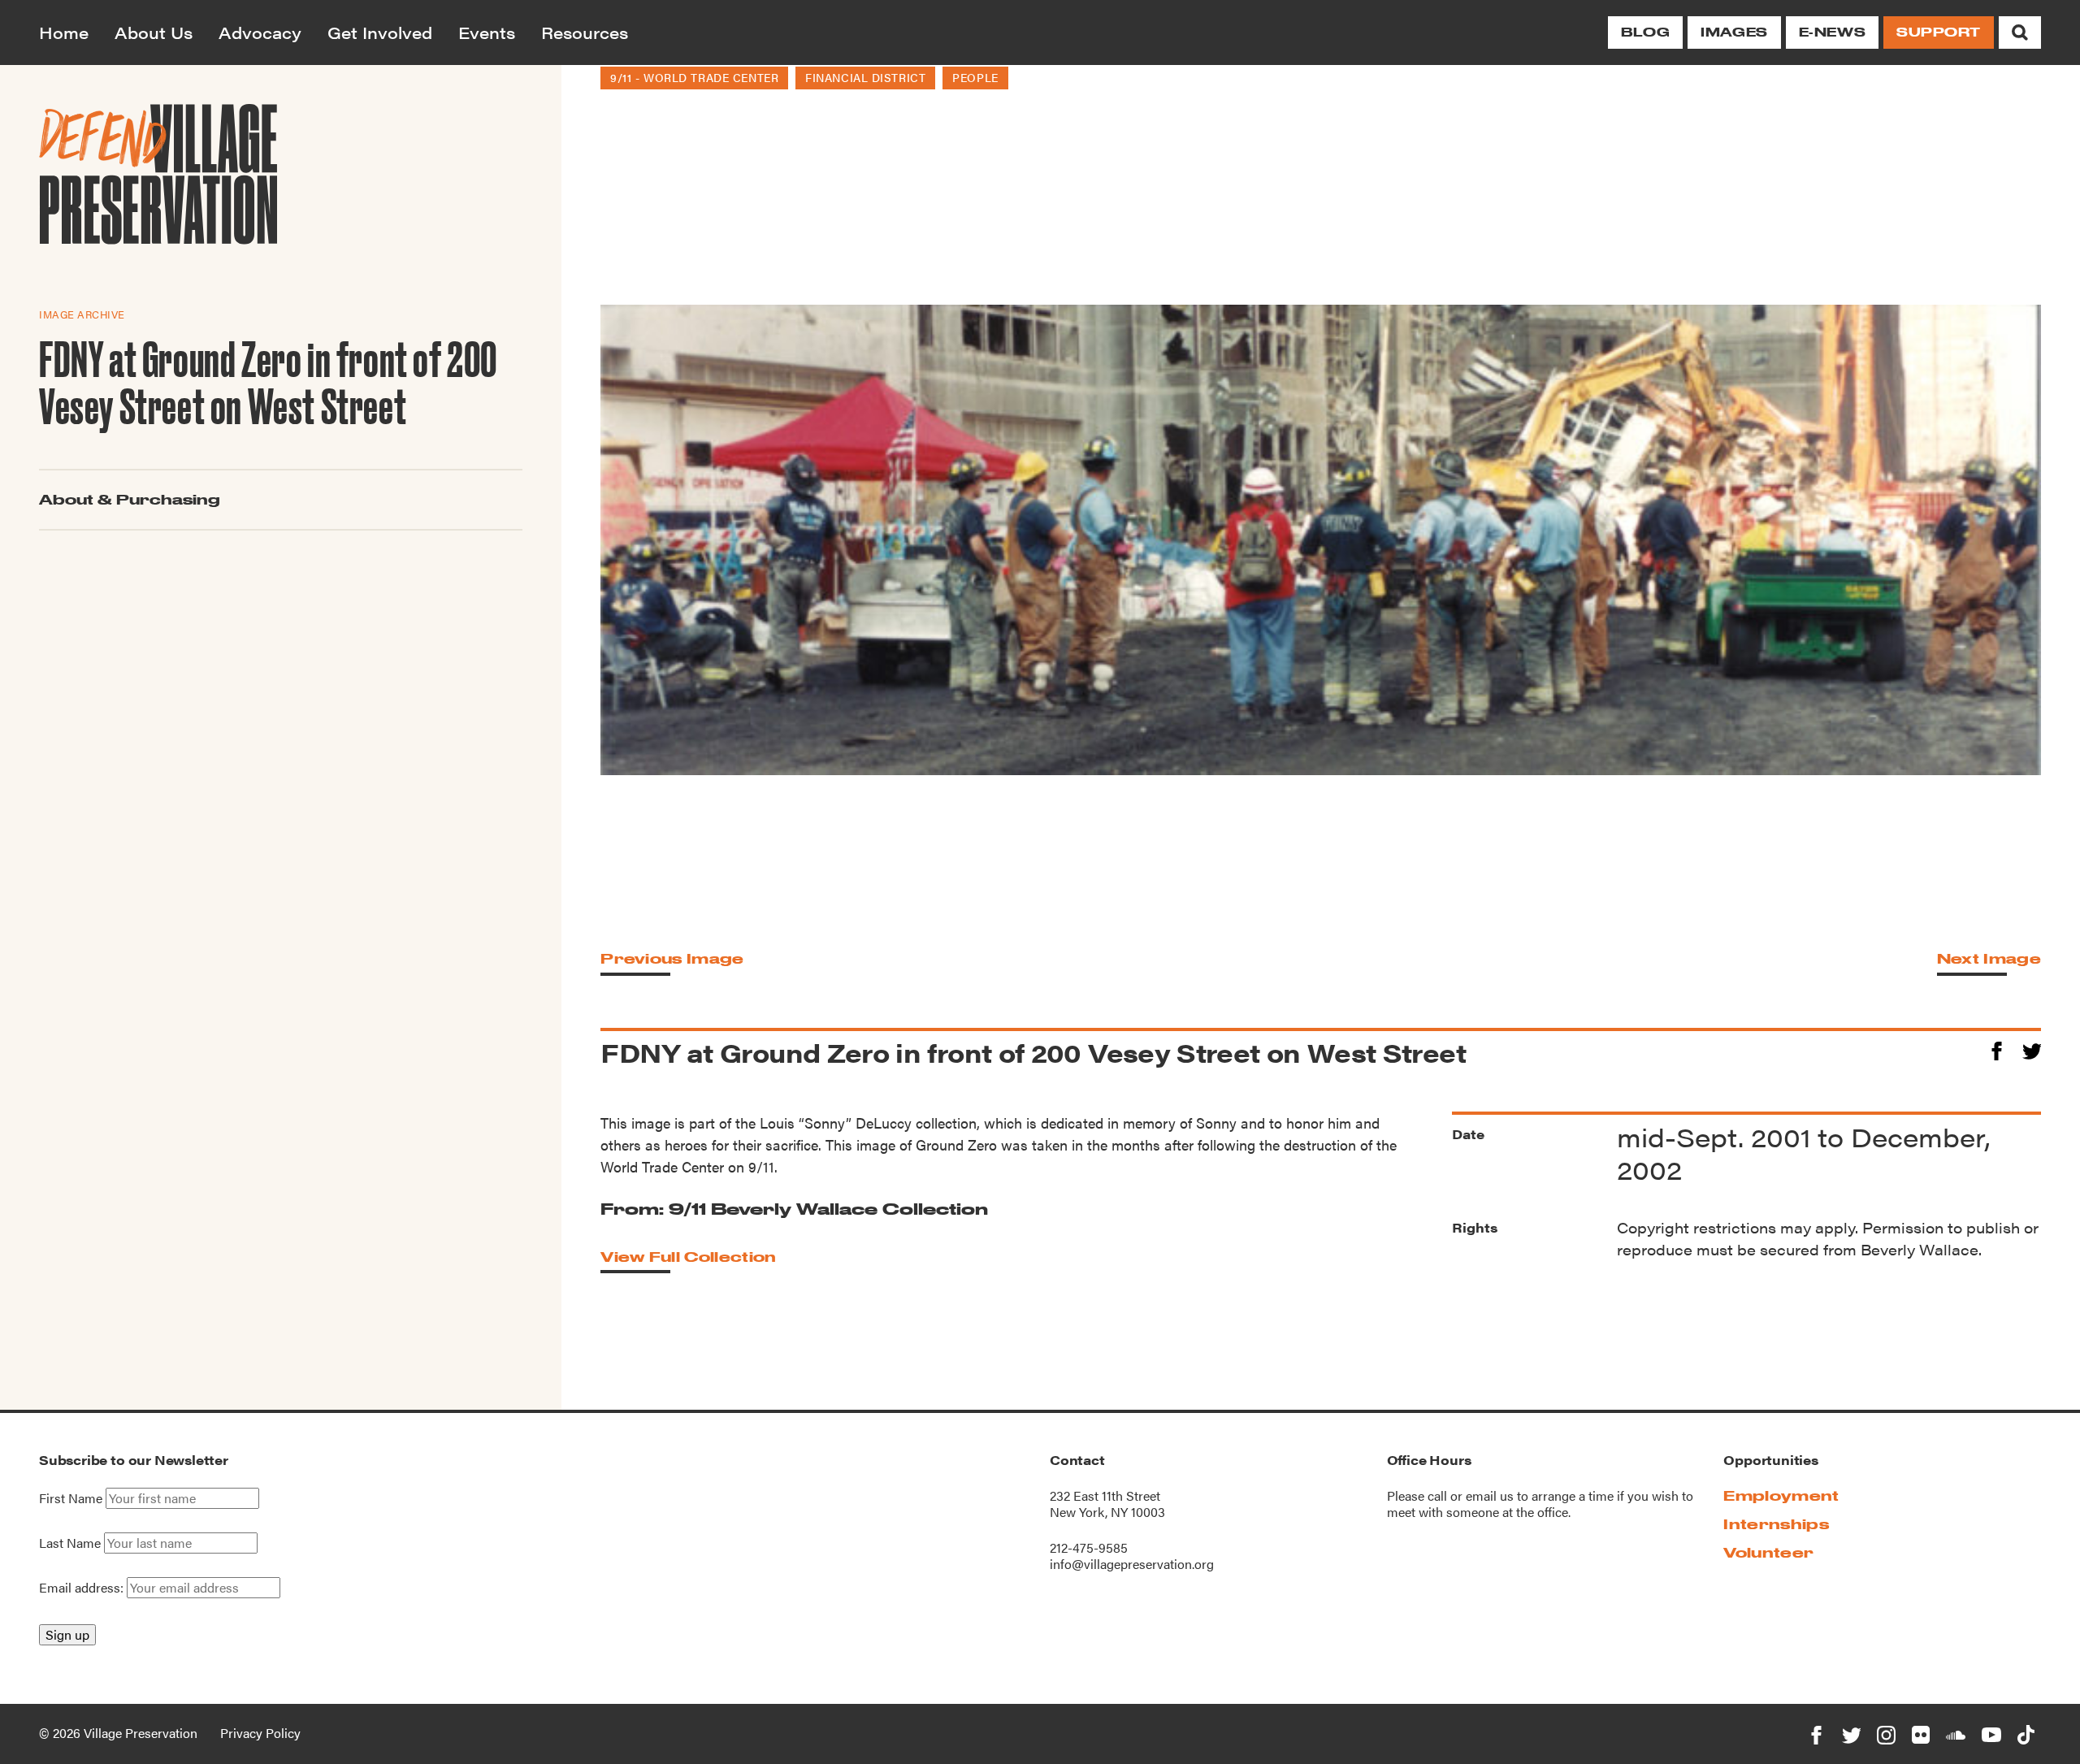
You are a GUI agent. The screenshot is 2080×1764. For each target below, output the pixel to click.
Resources (585, 32)
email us (1490, 1495)
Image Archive (82, 314)
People (975, 77)
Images (1734, 32)
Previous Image (672, 958)
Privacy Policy (260, 1733)
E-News (1832, 32)
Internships (1776, 1524)
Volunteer (1768, 1552)
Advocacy (260, 32)
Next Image (1989, 958)
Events (487, 32)
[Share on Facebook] (1997, 1049)
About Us (154, 32)
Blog (1645, 32)
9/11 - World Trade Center (694, 77)
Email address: (83, 1587)
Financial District (865, 77)
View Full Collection (688, 1257)
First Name (71, 1498)
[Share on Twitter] (2032, 1049)
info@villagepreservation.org (1132, 1564)
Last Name (70, 1543)
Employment (1781, 1495)
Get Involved (380, 32)
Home (64, 32)
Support (1939, 32)
